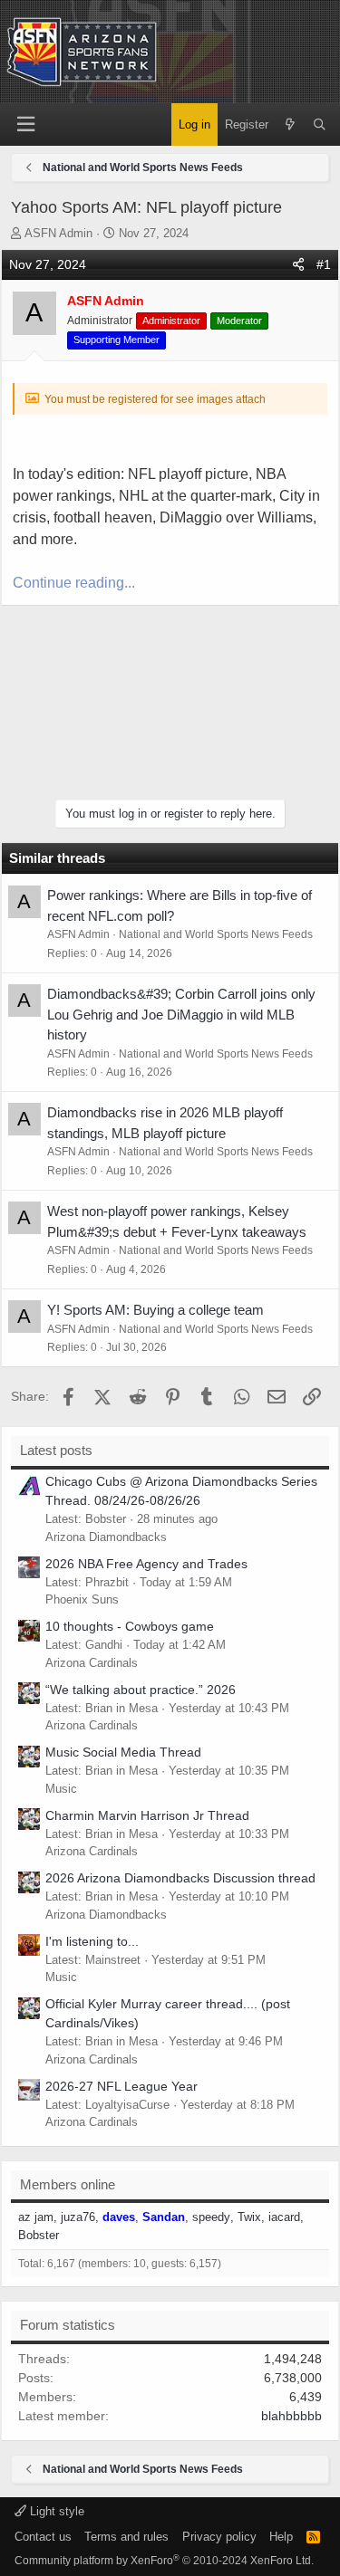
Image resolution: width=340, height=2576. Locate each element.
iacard (284, 2217)
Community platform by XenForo (164, 2561)
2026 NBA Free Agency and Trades (146, 1564)
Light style (55, 2511)
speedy (211, 2217)
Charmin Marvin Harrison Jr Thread (147, 1815)
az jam (36, 2217)
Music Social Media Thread (123, 1752)
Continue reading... (74, 583)
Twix (249, 2217)
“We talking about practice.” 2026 (141, 1690)
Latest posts (56, 1450)
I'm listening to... (92, 1941)
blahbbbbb (291, 2416)
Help (281, 2537)
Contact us (43, 2537)
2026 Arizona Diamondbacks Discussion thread (180, 1878)
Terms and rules (126, 2537)
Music (61, 1789)
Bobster (39, 2235)
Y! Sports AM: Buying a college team (155, 1310)
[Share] (298, 265)
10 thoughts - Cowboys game (130, 1626)
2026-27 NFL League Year (121, 2086)
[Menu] (25, 124)
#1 (324, 264)
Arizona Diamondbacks (106, 1537)
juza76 (78, 2217)
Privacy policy (219, 2537)
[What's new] (291, 125)
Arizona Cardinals (92, 1663)
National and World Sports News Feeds (216, 934)
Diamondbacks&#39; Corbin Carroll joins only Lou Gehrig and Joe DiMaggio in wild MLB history (181, 1014)
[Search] (320, 125)
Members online (68, 2184)
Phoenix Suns (82, 1599)
